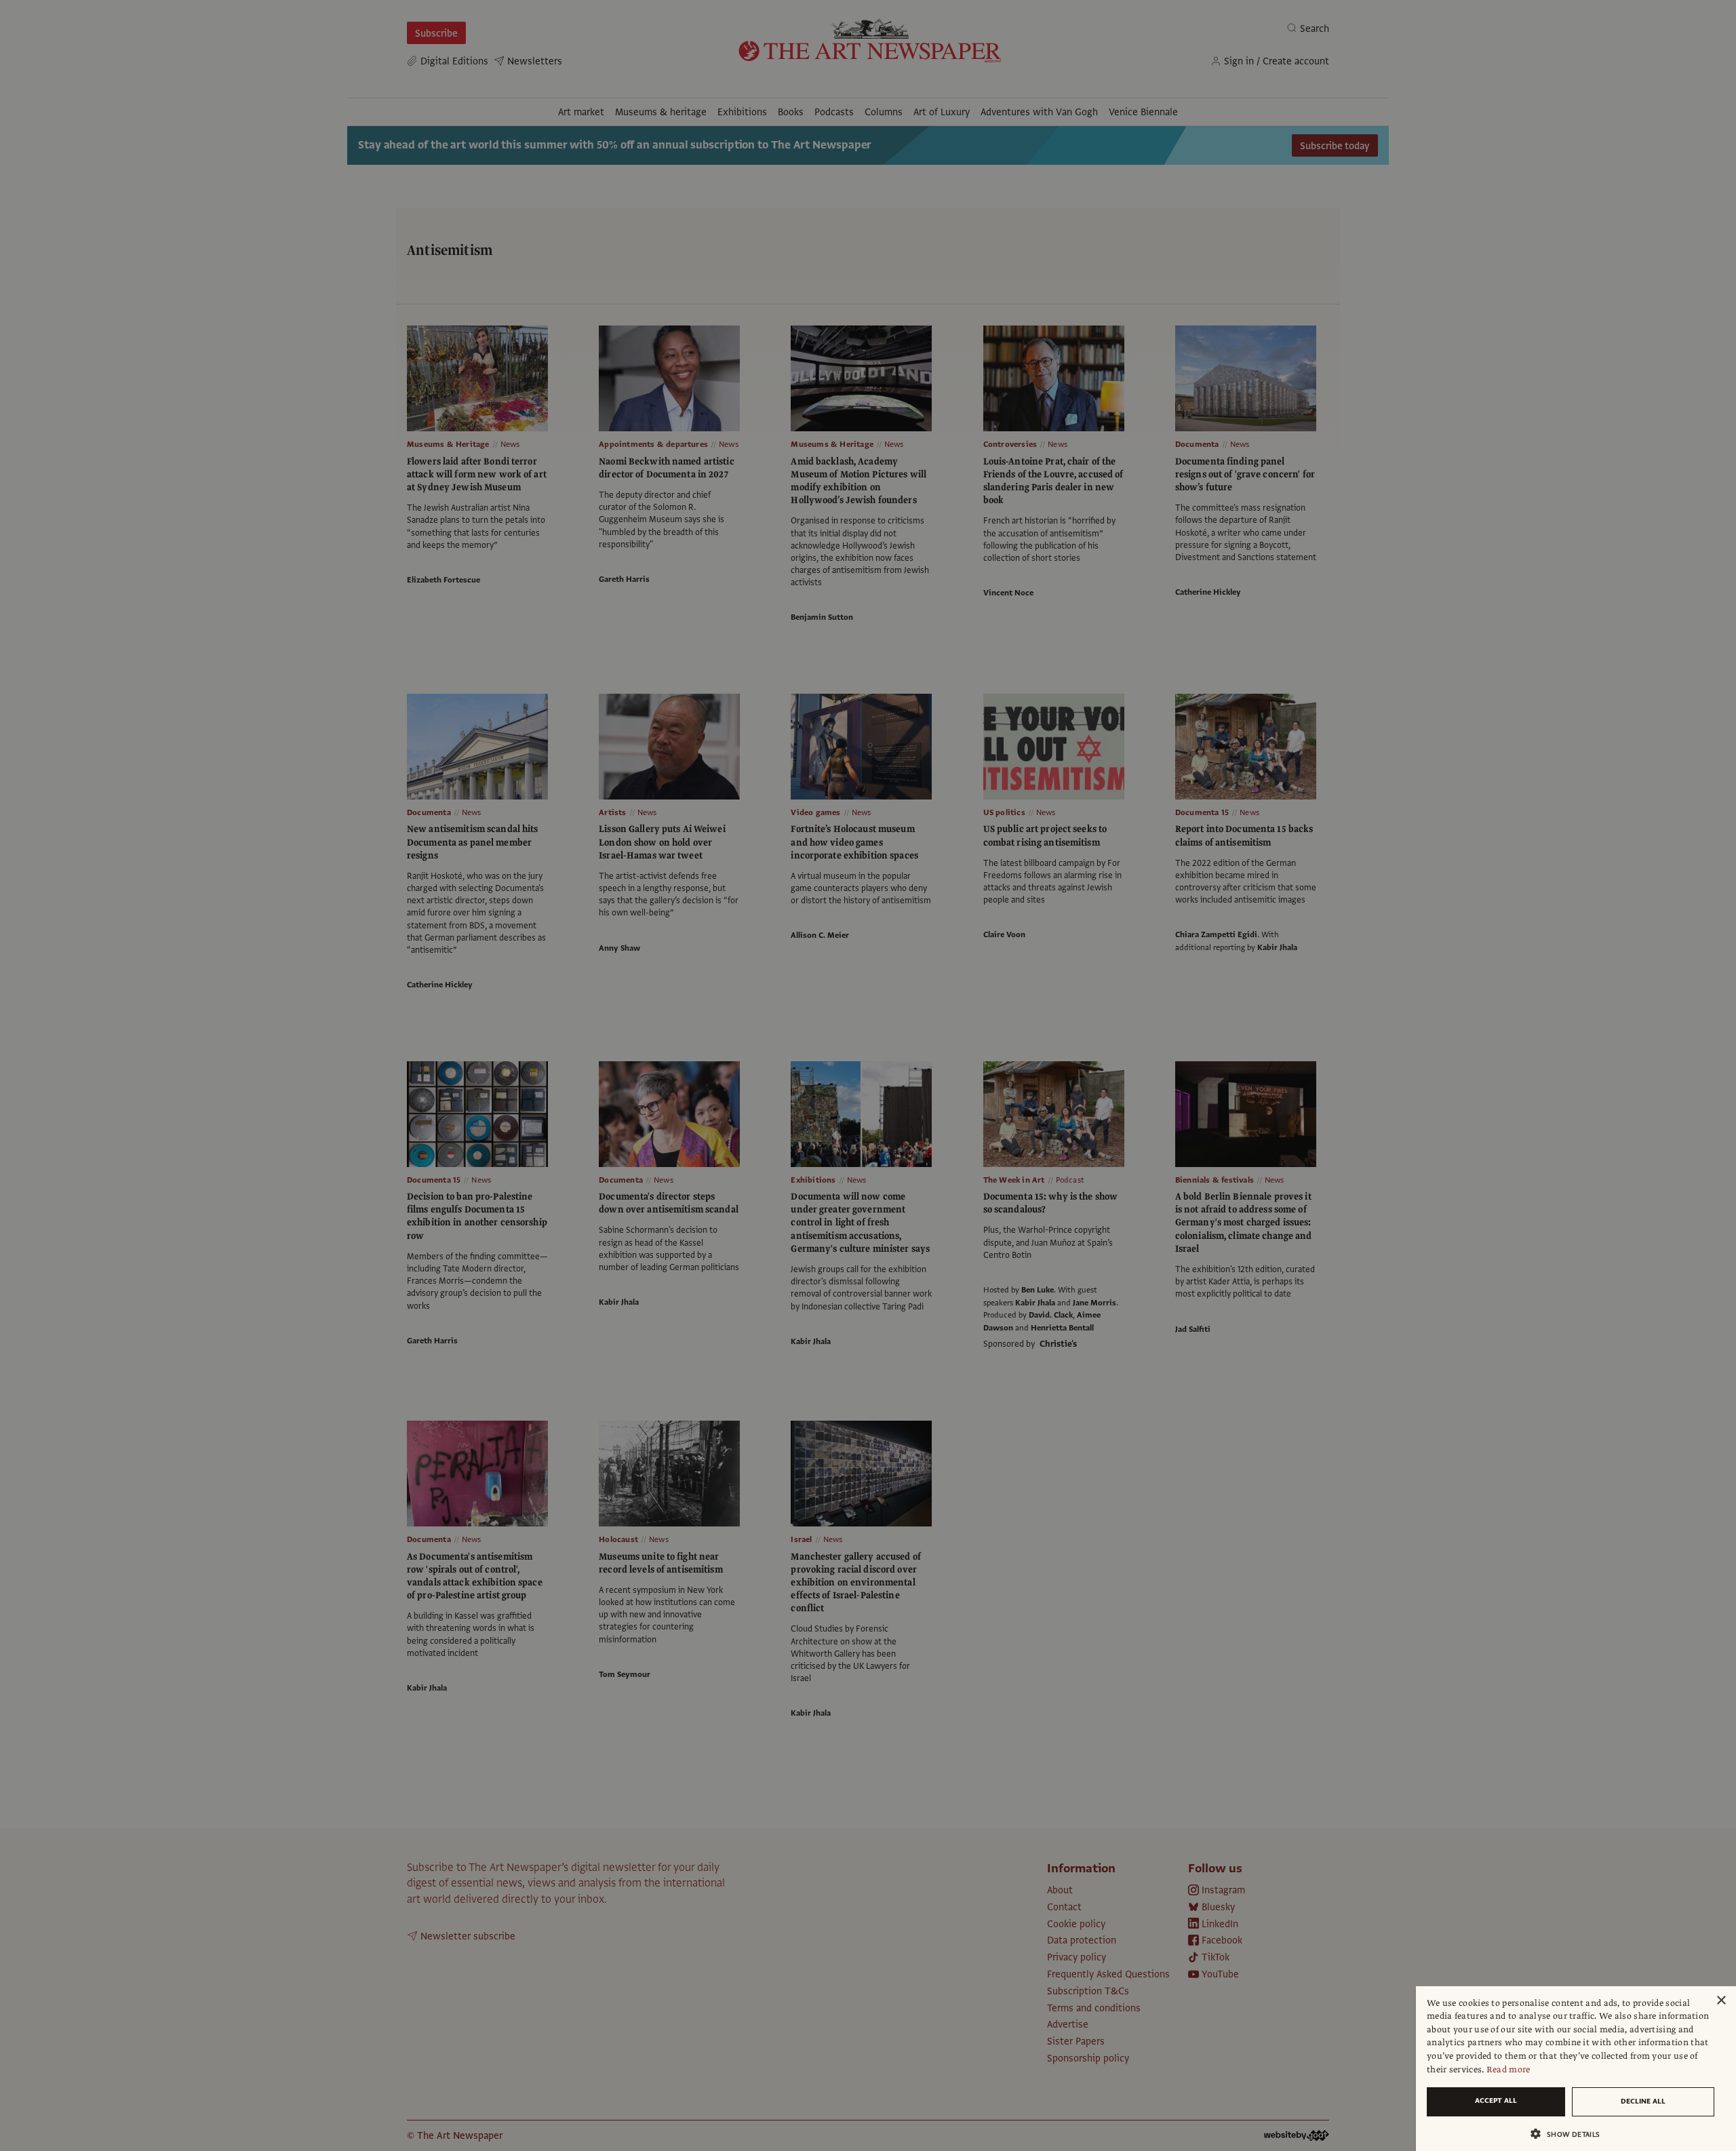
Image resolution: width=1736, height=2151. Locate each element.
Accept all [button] (1496, 2100)
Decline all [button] (1643, 2101)
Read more (1508, 2070)
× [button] (1721, 2001)
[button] (1571, 2134)
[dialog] (1576, 2069)
